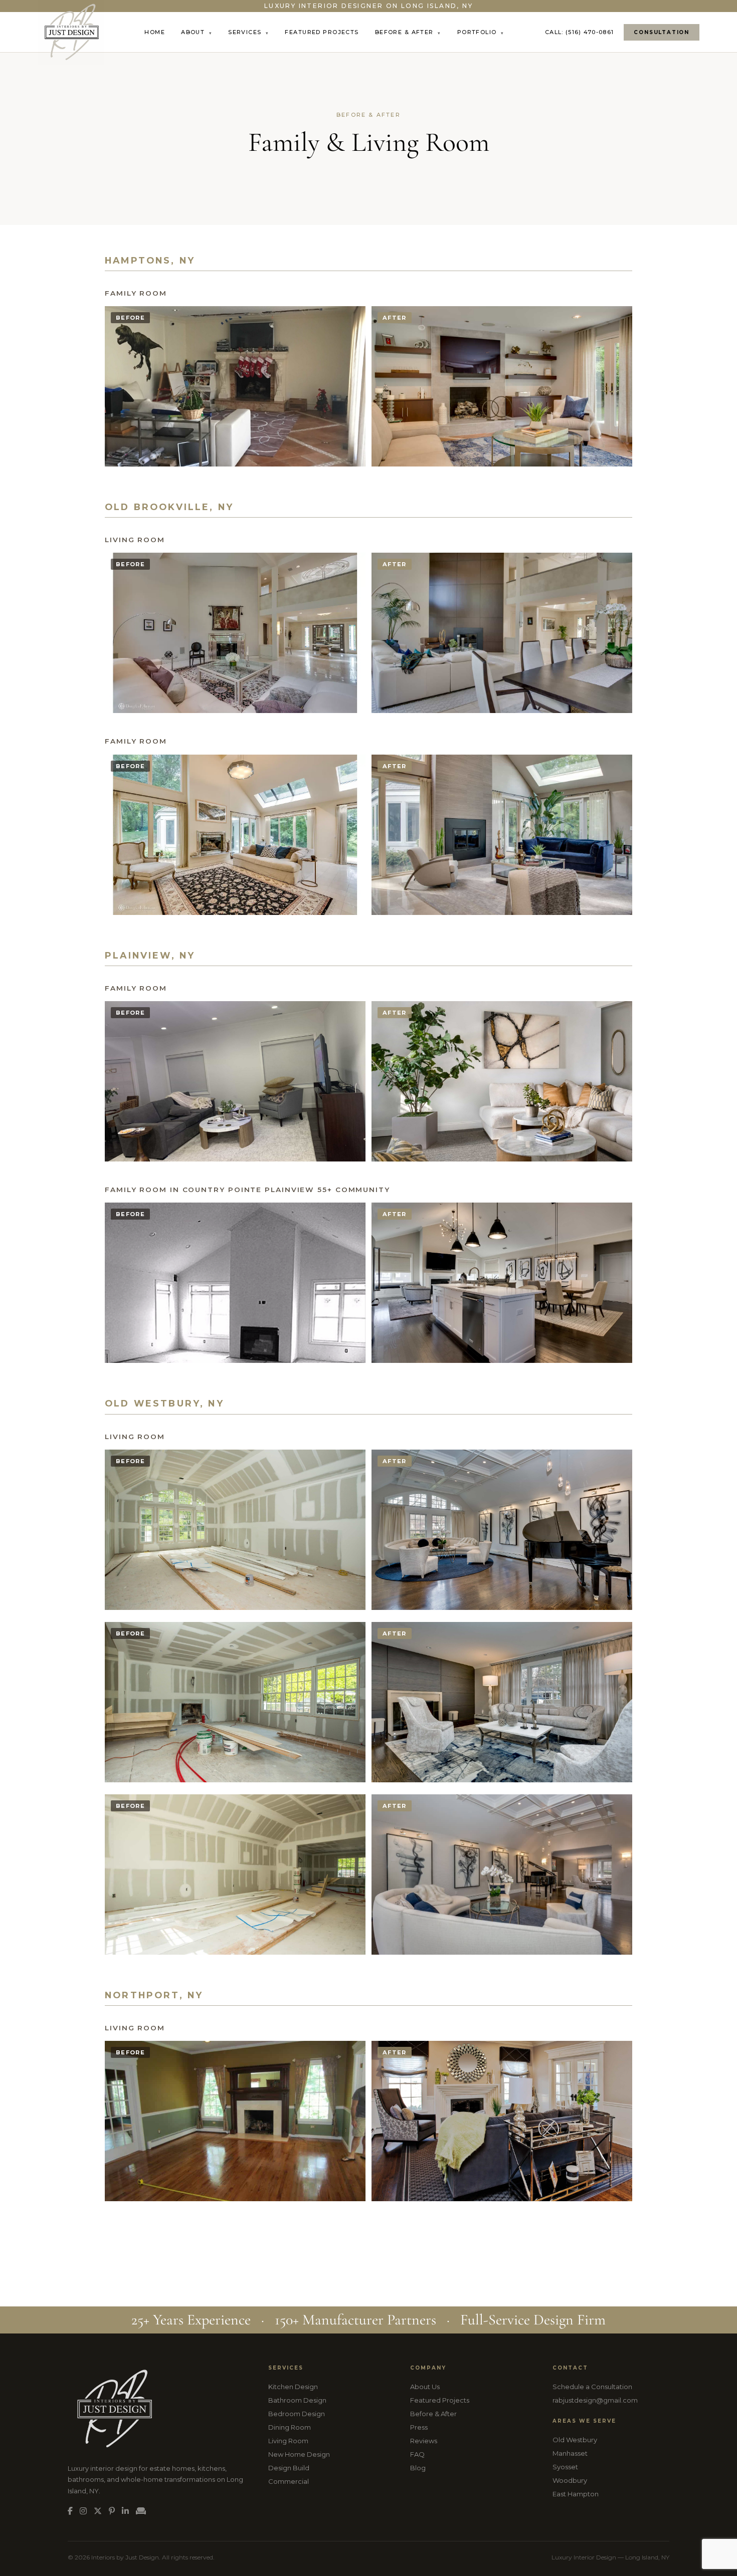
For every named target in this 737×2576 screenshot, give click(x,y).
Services (248, 32)
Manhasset (570, 2453)
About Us (425, 2387)
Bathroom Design (297, 2400)
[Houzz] (141, 2511)
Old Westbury (575, 2440)
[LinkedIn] (125, 2511)
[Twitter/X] (98, 2511)
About (197, 32)
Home (155, 32)
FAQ (417, 2454)
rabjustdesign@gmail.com (595, 2400)
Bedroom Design (297, 2414)
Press (419, 2427)
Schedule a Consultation (592, 2387)
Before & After (408, 32)
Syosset (565, 2467)
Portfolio (481, 32)
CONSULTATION (662, 32)
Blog (418, 2468)
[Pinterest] (112, 2511)
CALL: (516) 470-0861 (579, 32)
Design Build (289, 2468)
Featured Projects (322, 32)
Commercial (289, 2481)
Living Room (288, 2441)
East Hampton (576, 2494)
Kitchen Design (293, 2387)
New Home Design (299, 2454)
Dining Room (290, 2427)
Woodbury (570, 2480)
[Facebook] (70, 2511)
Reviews (424, 2441)
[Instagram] (83, 2511)
